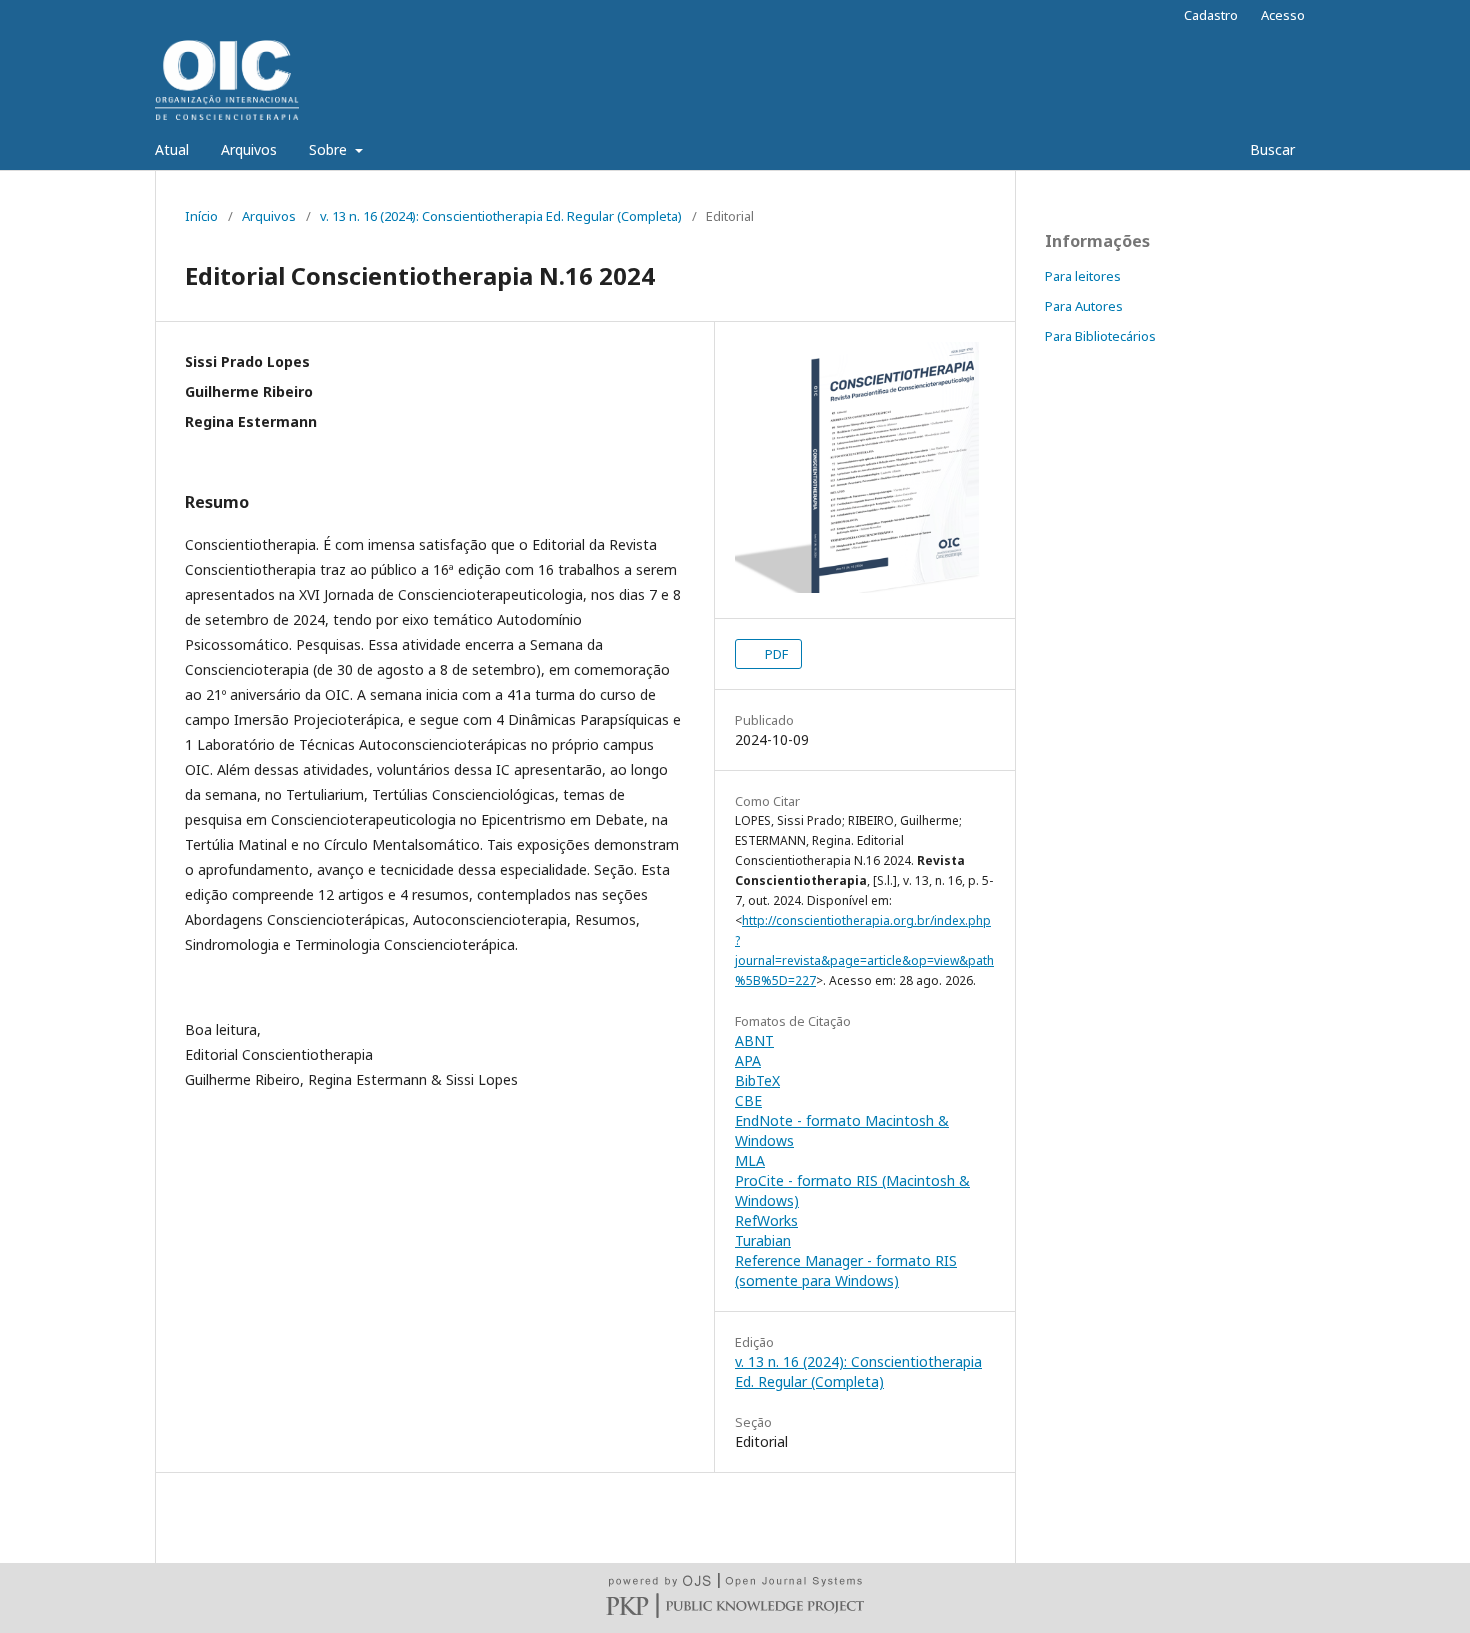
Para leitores (1083, 276)
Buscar (1270, 149)
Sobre (330, 149)
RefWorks (766, 1220)
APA (748, 1060)
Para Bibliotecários (1100, 336)
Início (201, 216)
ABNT (754, 1040)
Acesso (1283, 15)
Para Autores (1084, 306)
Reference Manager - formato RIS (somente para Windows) (846, 1270)
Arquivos (249, 149)
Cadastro (1211, 15)
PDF (775, 654)
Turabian (763, 1240)
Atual (172, 149)
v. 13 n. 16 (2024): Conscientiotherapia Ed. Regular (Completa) (501, 216)
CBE (748, 1100)
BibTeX (757, 1080)
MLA (750, 1160)
